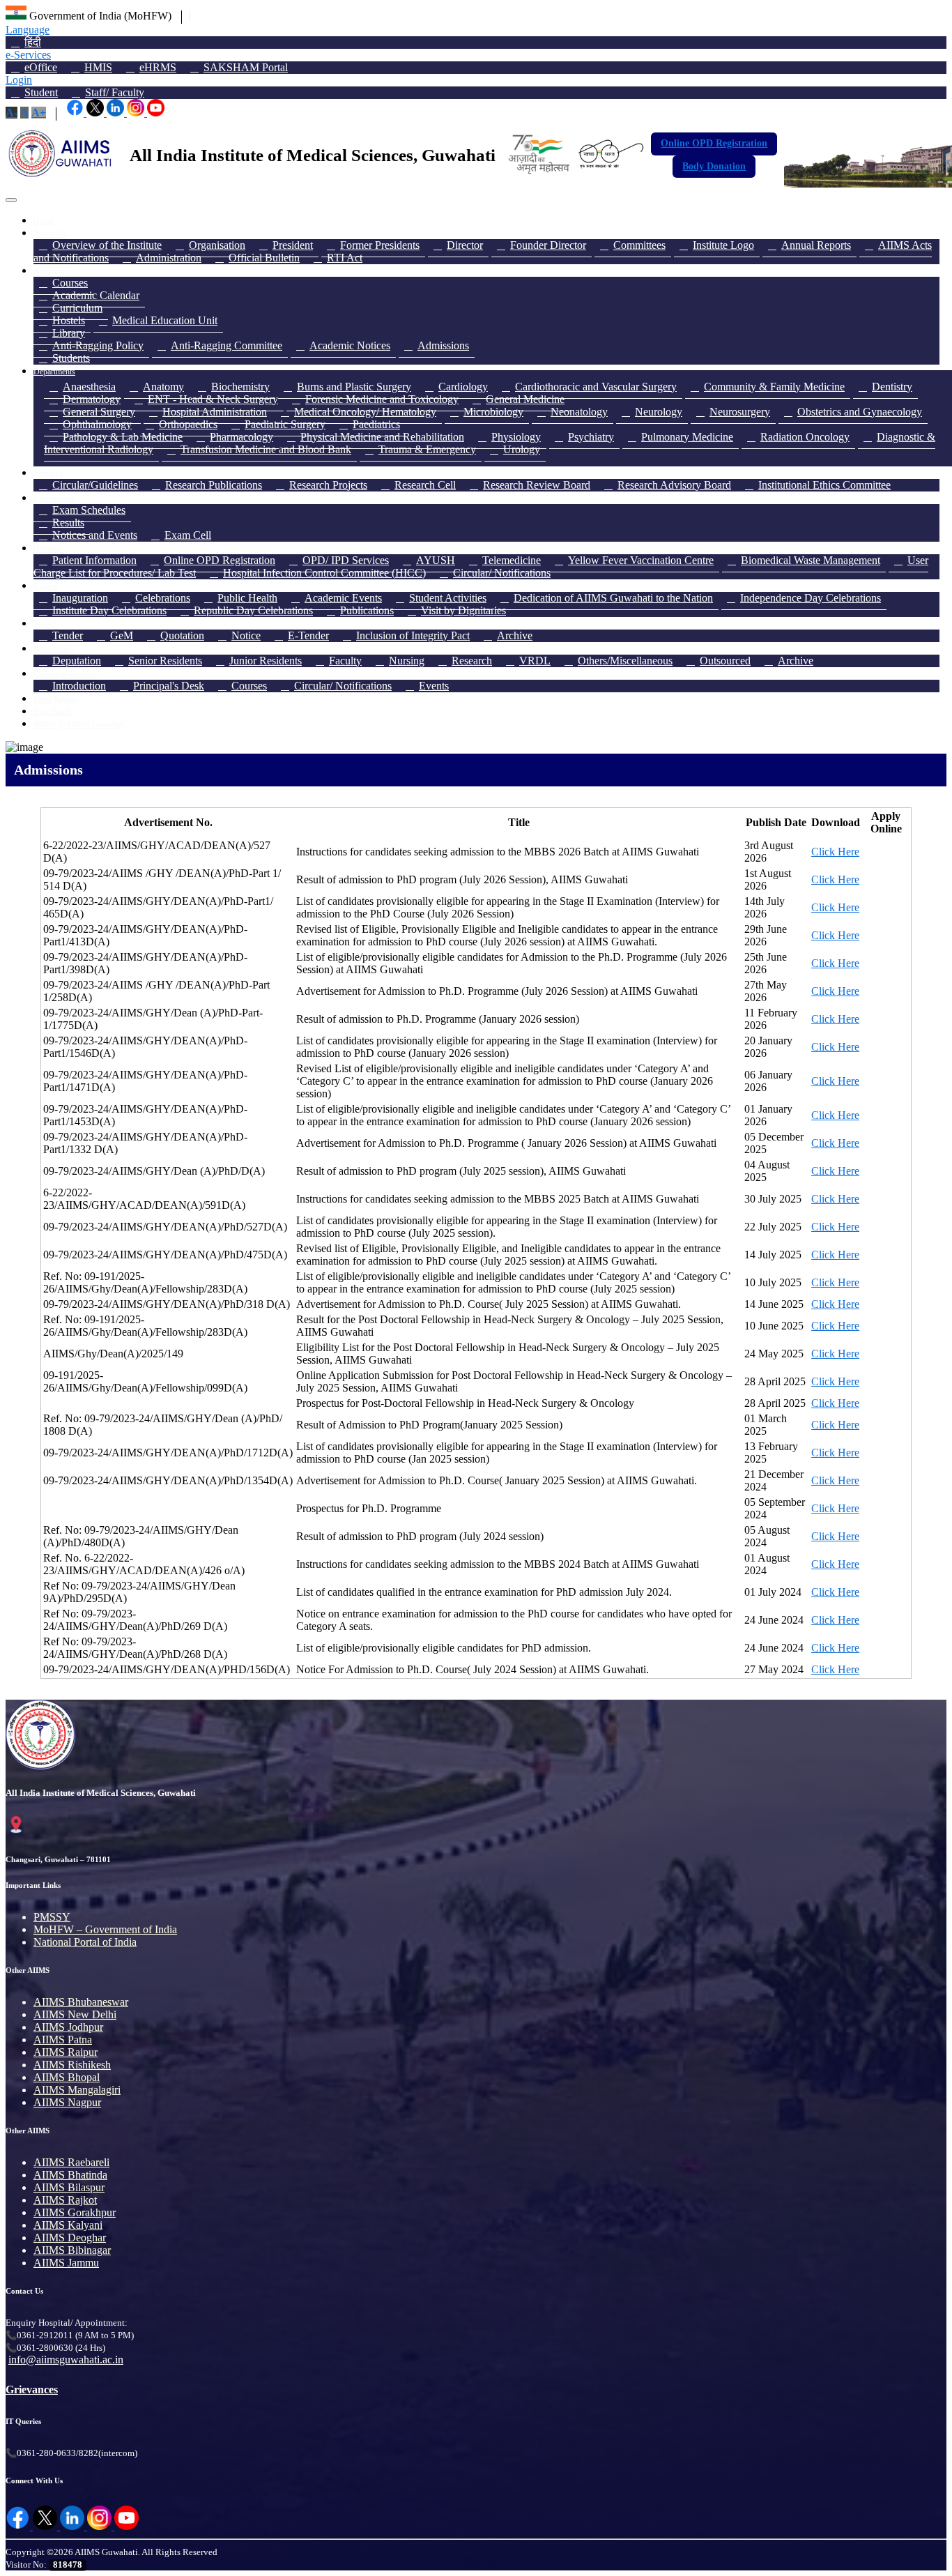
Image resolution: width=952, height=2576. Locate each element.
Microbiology (493, 412)
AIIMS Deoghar (70, 2238)
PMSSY (52, 1917)
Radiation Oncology (805, 437)
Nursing (407, 661)
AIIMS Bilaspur (69, 2187)
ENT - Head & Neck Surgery (213, 399)
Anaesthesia (89, 387)
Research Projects (328, 485)
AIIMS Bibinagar (72, 2250)
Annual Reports (816, 245)
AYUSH (436, 560)
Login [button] (19, 80)
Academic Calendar (96, 295)
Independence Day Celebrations (811, 598)
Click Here (835, 852)
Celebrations (163, 598)
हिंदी (33, 42)
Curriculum (77, 308)
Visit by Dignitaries (463, 610)
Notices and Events (95, 535)
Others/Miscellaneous (625, 661)
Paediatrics (376, 424)
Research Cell (425, 485)
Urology (522, 449)
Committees (639, 245)
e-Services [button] (28, 55)
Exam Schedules (89, 510)
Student (41, 92)
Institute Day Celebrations (109, 610)
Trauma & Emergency (427, 449)
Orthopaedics (188, 424)
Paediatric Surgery (285, 424)
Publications (367, 610)
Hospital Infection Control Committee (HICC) (324, 573)
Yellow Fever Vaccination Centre (641, 560)
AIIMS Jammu (66, 2263)
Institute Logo (723, 245)
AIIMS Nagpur (67, 2102)
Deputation (77, 661)
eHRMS (158, 67)
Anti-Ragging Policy (98, 345)
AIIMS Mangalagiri (77, 2090)
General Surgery (99, 412)
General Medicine (525, 399)
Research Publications (214, 485)
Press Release (56, 699)
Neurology (659, 412)
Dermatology (92, 399)
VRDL (535, 661)
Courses (70, 283)
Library (69, 333)
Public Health (247, 598)
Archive (515, 635)
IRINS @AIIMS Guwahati (79, 724)
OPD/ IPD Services (346, 560)
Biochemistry (240, 387)
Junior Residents (266, 661)
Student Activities (448, 598)
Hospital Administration (215, 412)
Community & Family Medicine (774, 387)
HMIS (98, 67)
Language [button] (28, 30)
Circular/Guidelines (95, 485)
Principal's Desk (169, 686)
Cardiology (463, 387)
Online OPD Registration (714, 143)
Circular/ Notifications (502, 573)
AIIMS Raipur (66, 2052)
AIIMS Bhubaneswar (81, 2002)
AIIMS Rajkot (65, 2200)
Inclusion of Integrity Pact (413, 635)
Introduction (79, 686)
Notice (246, 635)
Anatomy (163, 387)
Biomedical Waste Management (811, 560)
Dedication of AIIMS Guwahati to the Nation (613, 598)
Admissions (443, 345)
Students (71, 358)
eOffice (41, 67)
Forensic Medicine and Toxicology (382, 399)
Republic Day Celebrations (253, 610)
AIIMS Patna (63, 2040)
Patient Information (94, 560)
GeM (122, 635)
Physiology (516, 437)
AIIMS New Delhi (75, 2014)
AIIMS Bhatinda (70, 2175)
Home (44, 221)
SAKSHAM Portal (246, 67)
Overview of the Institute (107, 245)
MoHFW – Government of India (105, 1929)
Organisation (217, 245)
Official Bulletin (264, 258)
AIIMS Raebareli (71, 2162)
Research (472, 661)
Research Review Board (537, 485)
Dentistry (892, 387)
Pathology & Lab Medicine (123, 437)
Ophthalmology (97, 424)
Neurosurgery (740, 412)
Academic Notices (350, 345)
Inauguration (80, 598)
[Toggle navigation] (11, 200)
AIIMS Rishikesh (72, 2065)
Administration (169, 258)
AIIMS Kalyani (68, 2225)
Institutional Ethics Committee (824, 485)
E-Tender (308, 635)
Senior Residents (165, 661)
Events (434, 686)
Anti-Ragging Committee (227, 345)
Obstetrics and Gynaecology (860, 412)
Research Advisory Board (674, 485)
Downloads (53, 712)
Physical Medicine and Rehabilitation (382, 437)
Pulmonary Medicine (687, 437)
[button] (11, 113)
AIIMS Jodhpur (68, 2027)
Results (68, 523)
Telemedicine (512, 560)
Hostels (69, 320)
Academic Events (343, 598)
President (293, 245)
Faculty (345, 661)
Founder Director (548, 245)
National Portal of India (85, 1942)
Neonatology (579, 412)
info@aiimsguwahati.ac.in (66, 2360)
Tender (68, 635)
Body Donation (714, 166)
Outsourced (725, 661)
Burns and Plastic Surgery (354, 387)
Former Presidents (380, 245)
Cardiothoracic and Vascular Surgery (596, 387)
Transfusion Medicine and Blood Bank (266, 449)
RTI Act (345, 258)
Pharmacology (241, 437)
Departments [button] (54, 372)
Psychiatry (591, 437)
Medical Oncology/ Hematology (365, 412)
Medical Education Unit (165, 320)
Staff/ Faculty (115, 92)
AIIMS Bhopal (67, 2077)
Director (465, 245)
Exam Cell (188, 535)
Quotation (182, 635)
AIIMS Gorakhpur (75, 2212)
